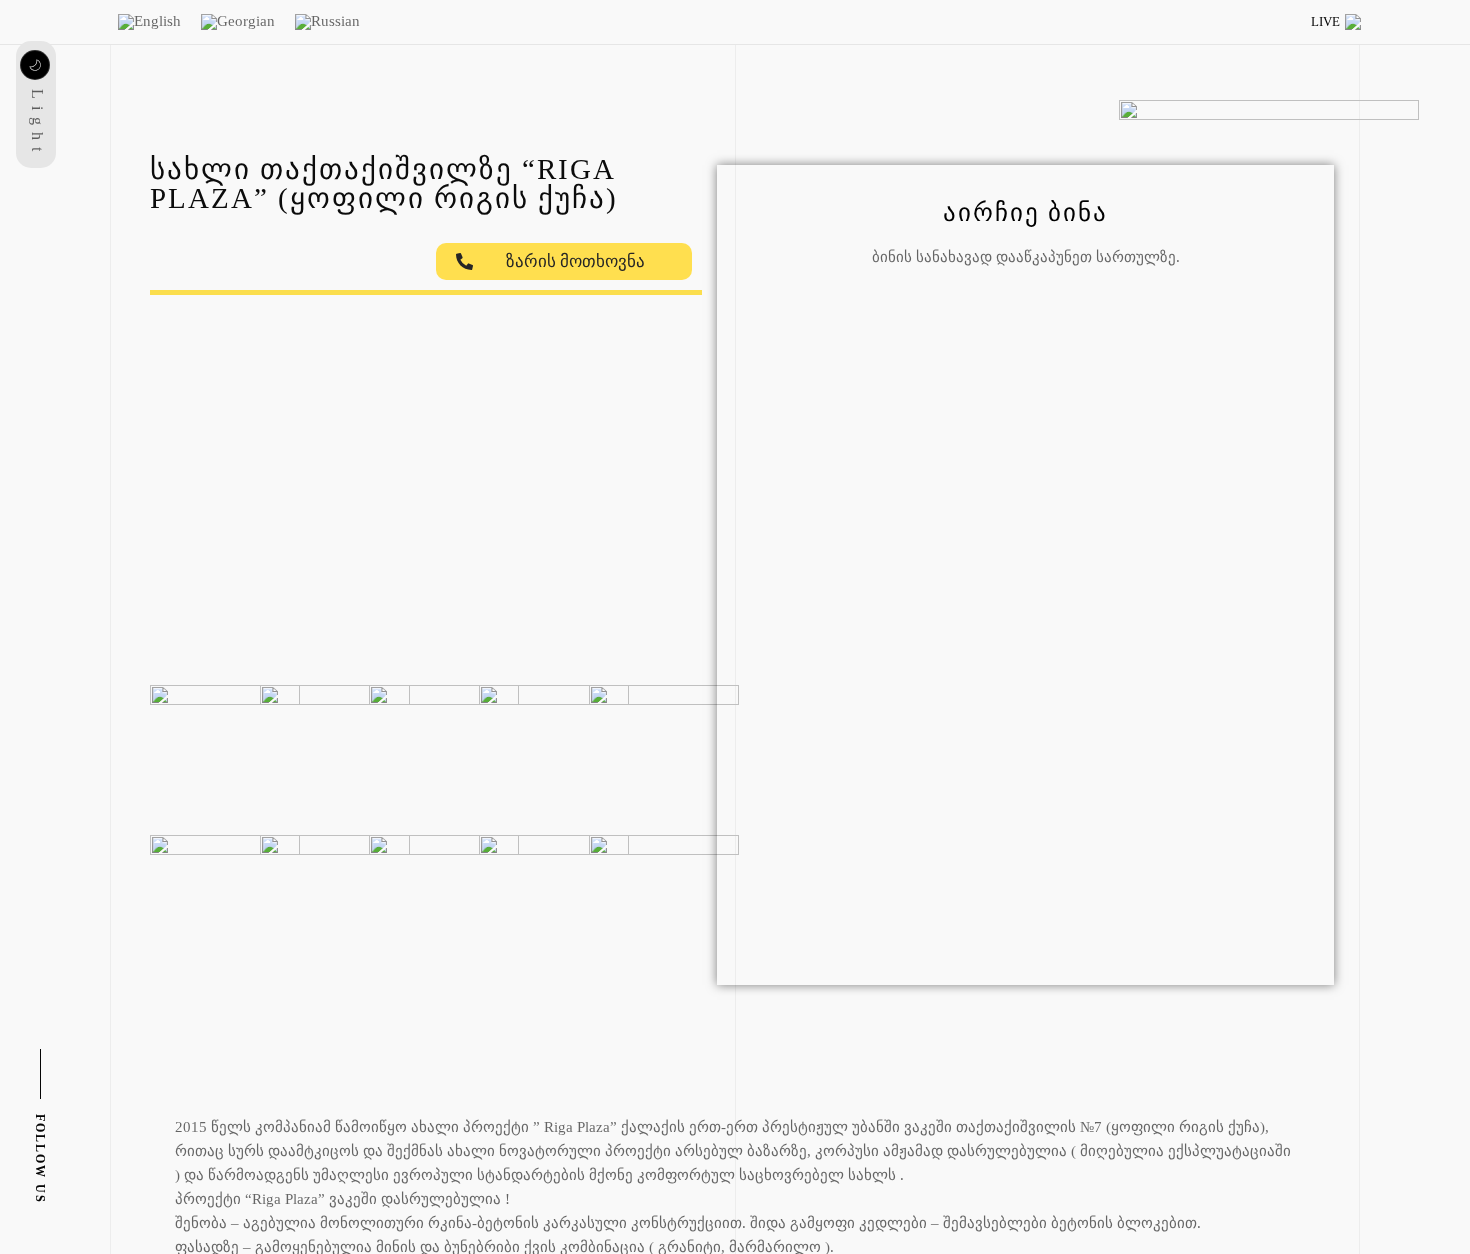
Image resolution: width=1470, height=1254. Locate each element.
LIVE (1325, 21)
